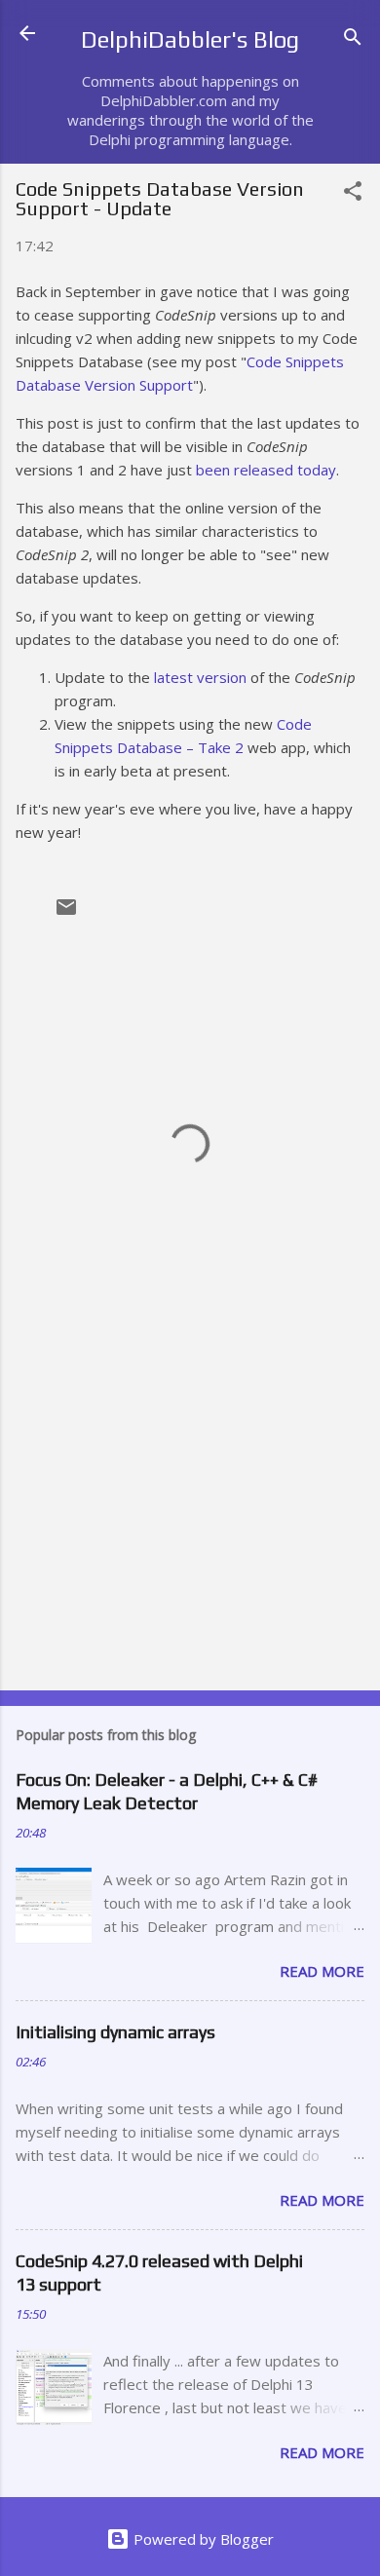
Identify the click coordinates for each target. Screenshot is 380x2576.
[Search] (353, 39)
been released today (266, 470)
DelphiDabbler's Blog (190, 39)
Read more (322, 1971)
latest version (200, 677)
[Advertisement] (190, 1523)
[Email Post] (66, 913)
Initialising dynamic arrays (115, 2032)
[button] (353, 194)
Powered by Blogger (202, 2539)
